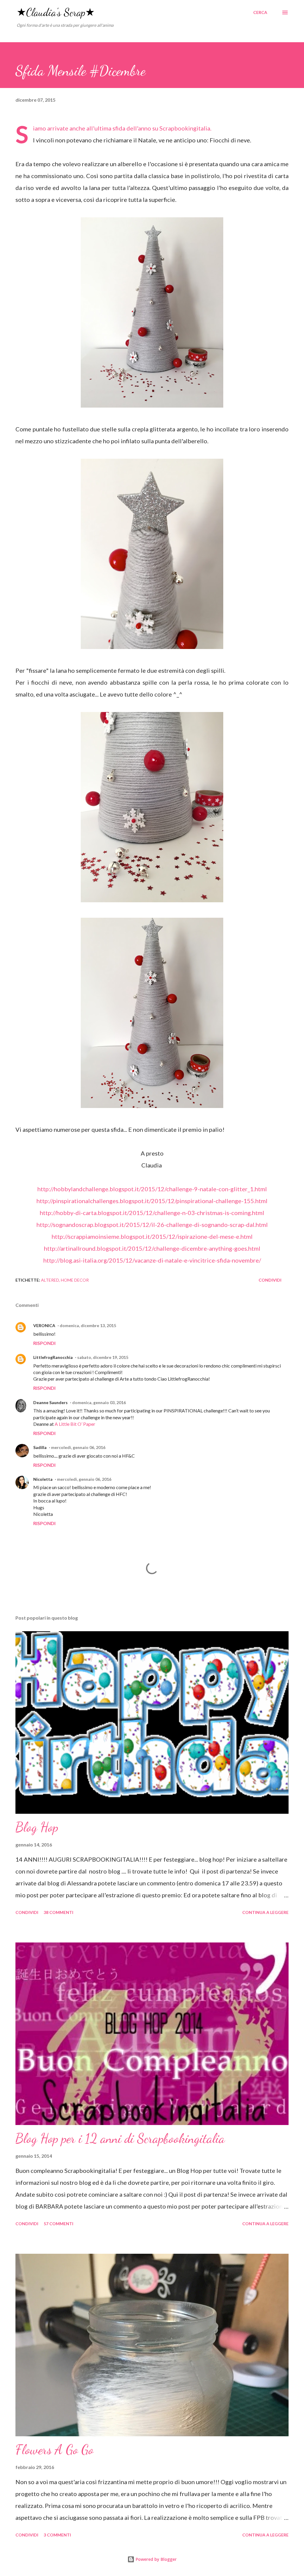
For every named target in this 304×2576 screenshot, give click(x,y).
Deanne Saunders (50, 1402)
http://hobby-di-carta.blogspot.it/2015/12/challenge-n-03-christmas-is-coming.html (152, 1213)
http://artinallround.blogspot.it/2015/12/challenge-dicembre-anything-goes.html (152, 1248)
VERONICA (44, 1325)
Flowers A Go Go (54, 2450)
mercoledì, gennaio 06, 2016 (78, 1447)
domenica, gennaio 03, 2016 (99, 1402)
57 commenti (58, 2224)
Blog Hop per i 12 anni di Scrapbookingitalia (120, 2138)
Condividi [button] (270, 1280)
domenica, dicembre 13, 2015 (88, 1325)
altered (50, 1280)
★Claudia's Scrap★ (56, 12)
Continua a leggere (265, 1912)
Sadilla (40, 1447)
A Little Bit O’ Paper (75, 1424)
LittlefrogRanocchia (53, 1357)
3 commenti (57, 2535)
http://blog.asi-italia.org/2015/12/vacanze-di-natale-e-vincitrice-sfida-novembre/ (152, 1260)
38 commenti (58, 1912)
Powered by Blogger (156, 2559)
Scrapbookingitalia (185, 128)
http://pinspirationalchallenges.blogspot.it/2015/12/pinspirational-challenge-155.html (152, 1201)
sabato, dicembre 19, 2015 (103, 1357)
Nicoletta (43, 1479)
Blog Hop (37, 1827)
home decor (75, 1280)
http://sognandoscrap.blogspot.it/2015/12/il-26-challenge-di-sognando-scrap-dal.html (152, 1225)
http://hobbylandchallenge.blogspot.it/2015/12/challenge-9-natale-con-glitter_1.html (152, 1189)
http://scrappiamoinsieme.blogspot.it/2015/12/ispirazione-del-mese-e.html (152, 1236)
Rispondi (44, 1343)
